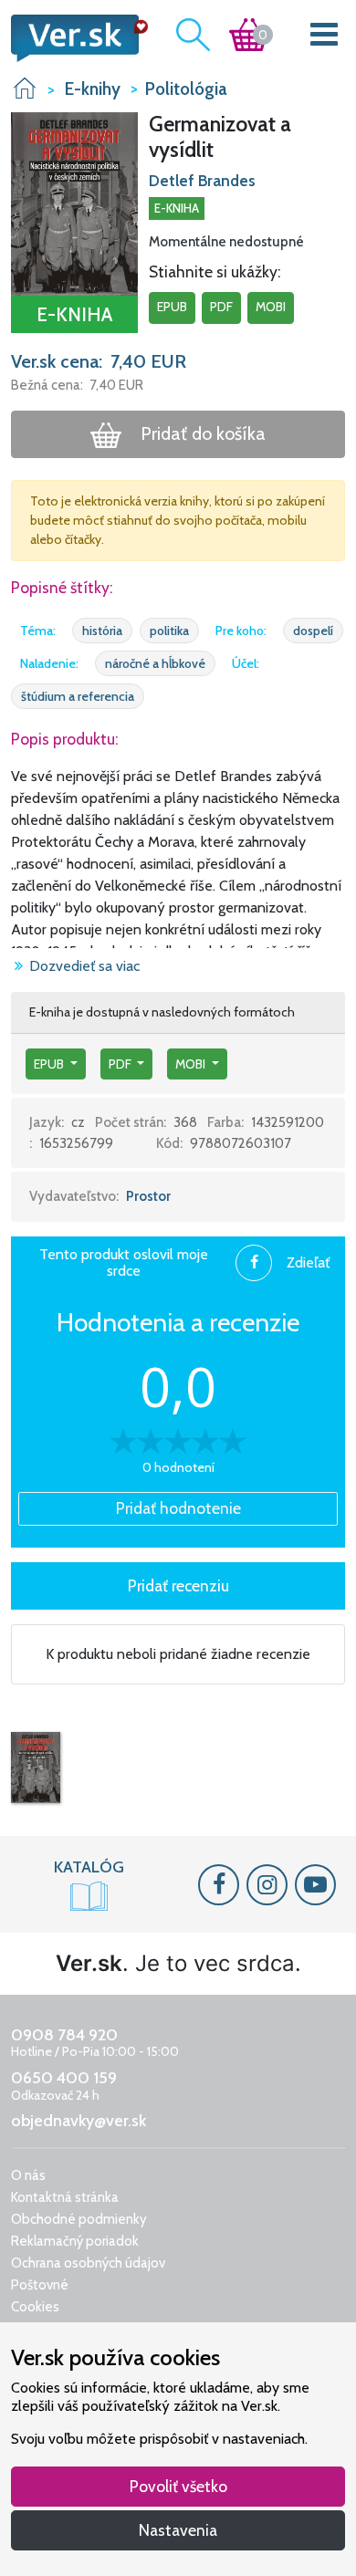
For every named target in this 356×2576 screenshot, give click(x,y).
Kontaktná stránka (65, 2197)
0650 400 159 (64, 2078)
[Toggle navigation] (325, 38)
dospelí (313, 631)
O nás (28, 2175)
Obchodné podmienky (79, 2219)
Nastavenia (178, 2530)
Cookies (35, 2307)
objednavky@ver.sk (79, 2121)
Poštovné (40, 2285)
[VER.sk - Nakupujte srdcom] (74, 38)
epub (172, 307)
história (102, 631)
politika (169, 631)
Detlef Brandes (202, 181)
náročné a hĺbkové (155, 663)
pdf (221, 307)
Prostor (148, 1196)
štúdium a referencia (78, 696)
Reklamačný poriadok (75, 2241)
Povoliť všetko (178, 2486)
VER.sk (25, 88)
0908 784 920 (64, 2035)
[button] (74, 203)
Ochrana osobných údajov (88, 2263)
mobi (271, 307)
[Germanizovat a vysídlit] (36, 1768)
